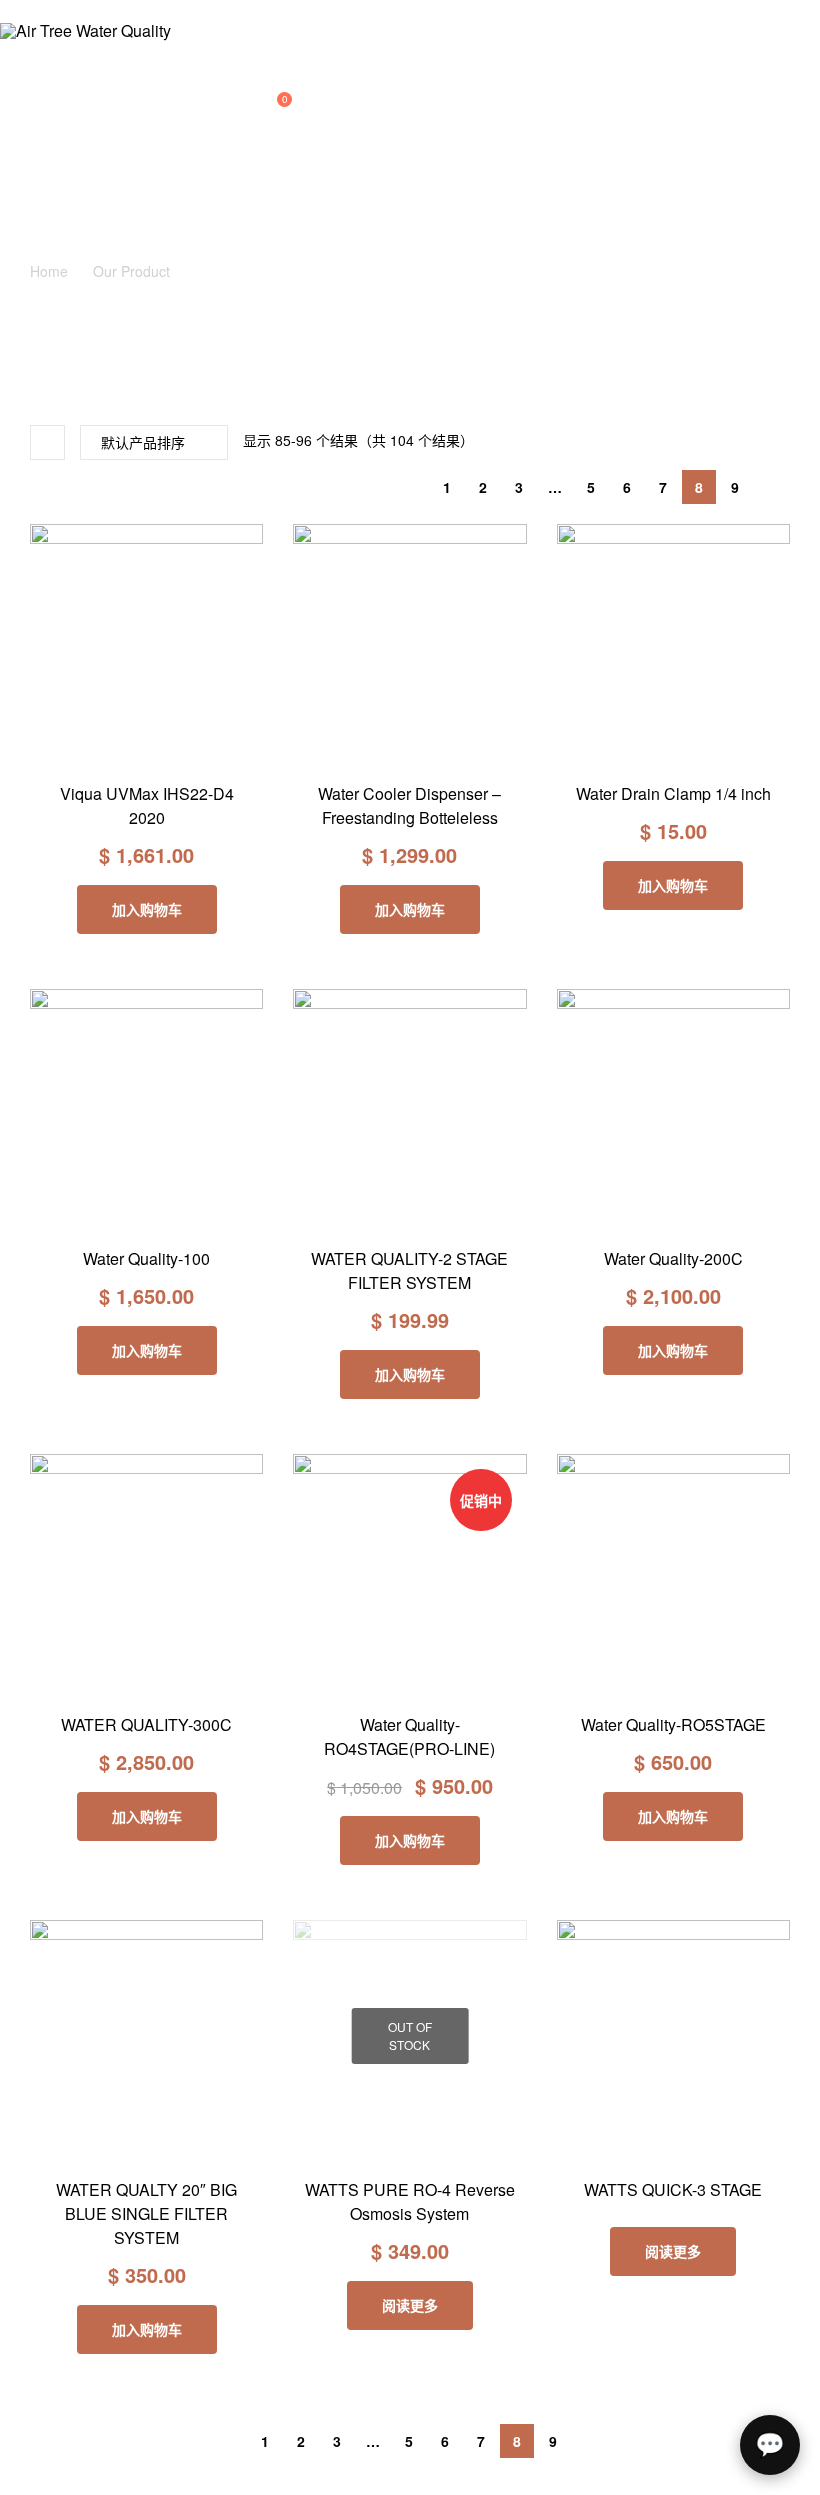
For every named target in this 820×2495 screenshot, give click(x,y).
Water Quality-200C (673, 1258)
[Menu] (136, 11)
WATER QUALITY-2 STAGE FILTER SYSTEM (409, 1270)
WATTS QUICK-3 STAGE (673, 2189)
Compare (146, 749)
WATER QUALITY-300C (146, 1724)
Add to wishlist (101, 749)
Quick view (191, 749)
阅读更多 (410, 2305)
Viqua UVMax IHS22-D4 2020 (147, 805)
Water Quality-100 (146, 1258)
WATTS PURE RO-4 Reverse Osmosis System (410, 2201)
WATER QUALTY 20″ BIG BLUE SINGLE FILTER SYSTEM (146, 2213)
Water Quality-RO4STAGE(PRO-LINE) (409, 1736)
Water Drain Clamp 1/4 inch (673, 793)
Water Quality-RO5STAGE (673, 1724)
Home (49, 271)
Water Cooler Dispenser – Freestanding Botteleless (409, 805)
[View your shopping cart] (266, 107)
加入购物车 (147, 909)
